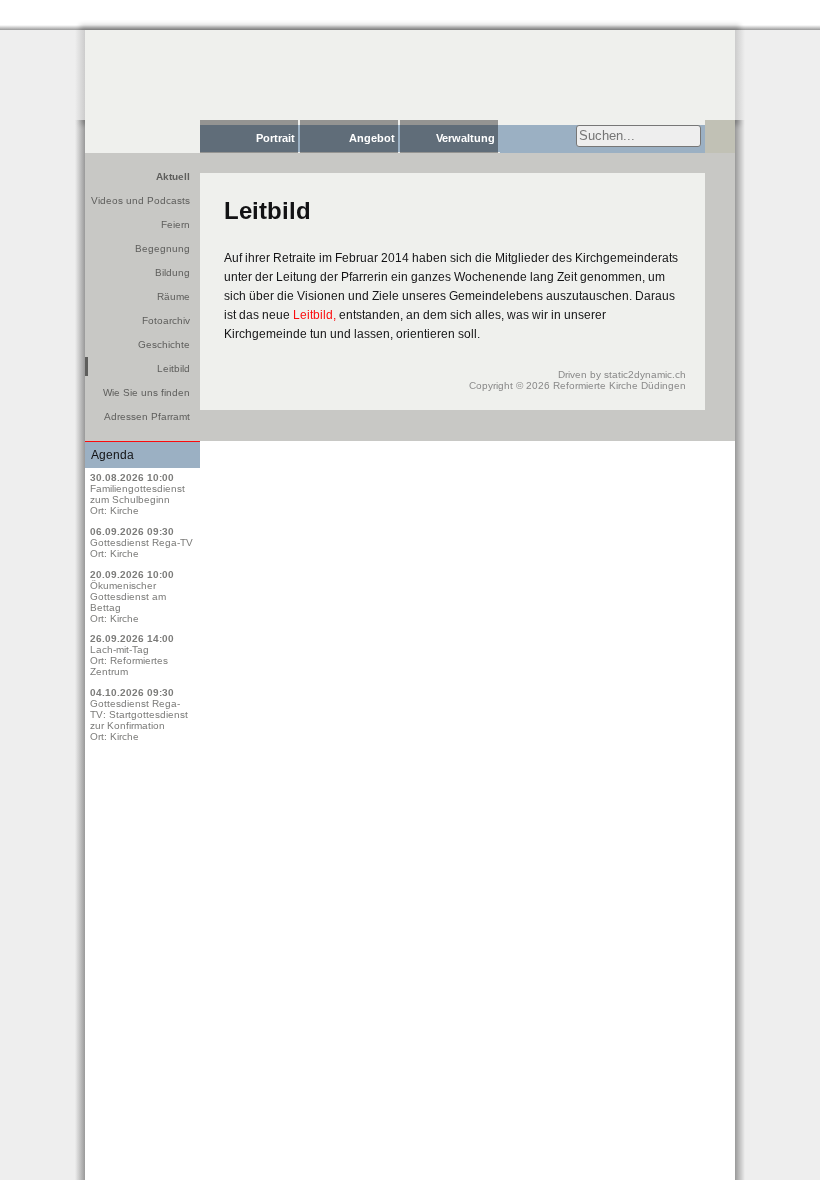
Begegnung (162, 248)
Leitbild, (314, 315)
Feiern (175, 224)
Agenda (112, 455)
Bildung (172, 272)
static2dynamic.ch (645, 374)
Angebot (372, 138)
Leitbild (173, 368)
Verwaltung (465, 138)
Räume (173, 296)
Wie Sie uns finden (146, 392)
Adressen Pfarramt (147, 416)
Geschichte (164, 344)
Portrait (275, 138)
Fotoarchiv (166, 320)
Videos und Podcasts (140, 200)
